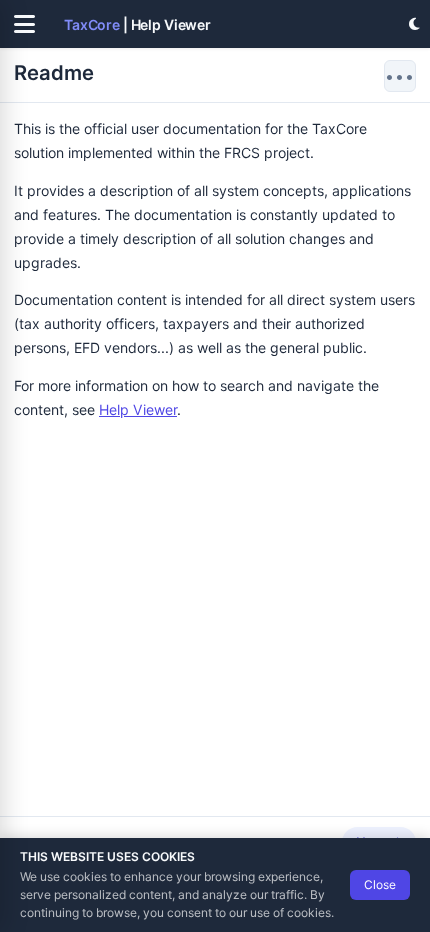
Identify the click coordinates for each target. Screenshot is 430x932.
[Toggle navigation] (24, 24)
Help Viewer (138, 409)
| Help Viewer (137, 24)
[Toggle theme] (414, 24)
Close (380, 884)
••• (400, 76)
